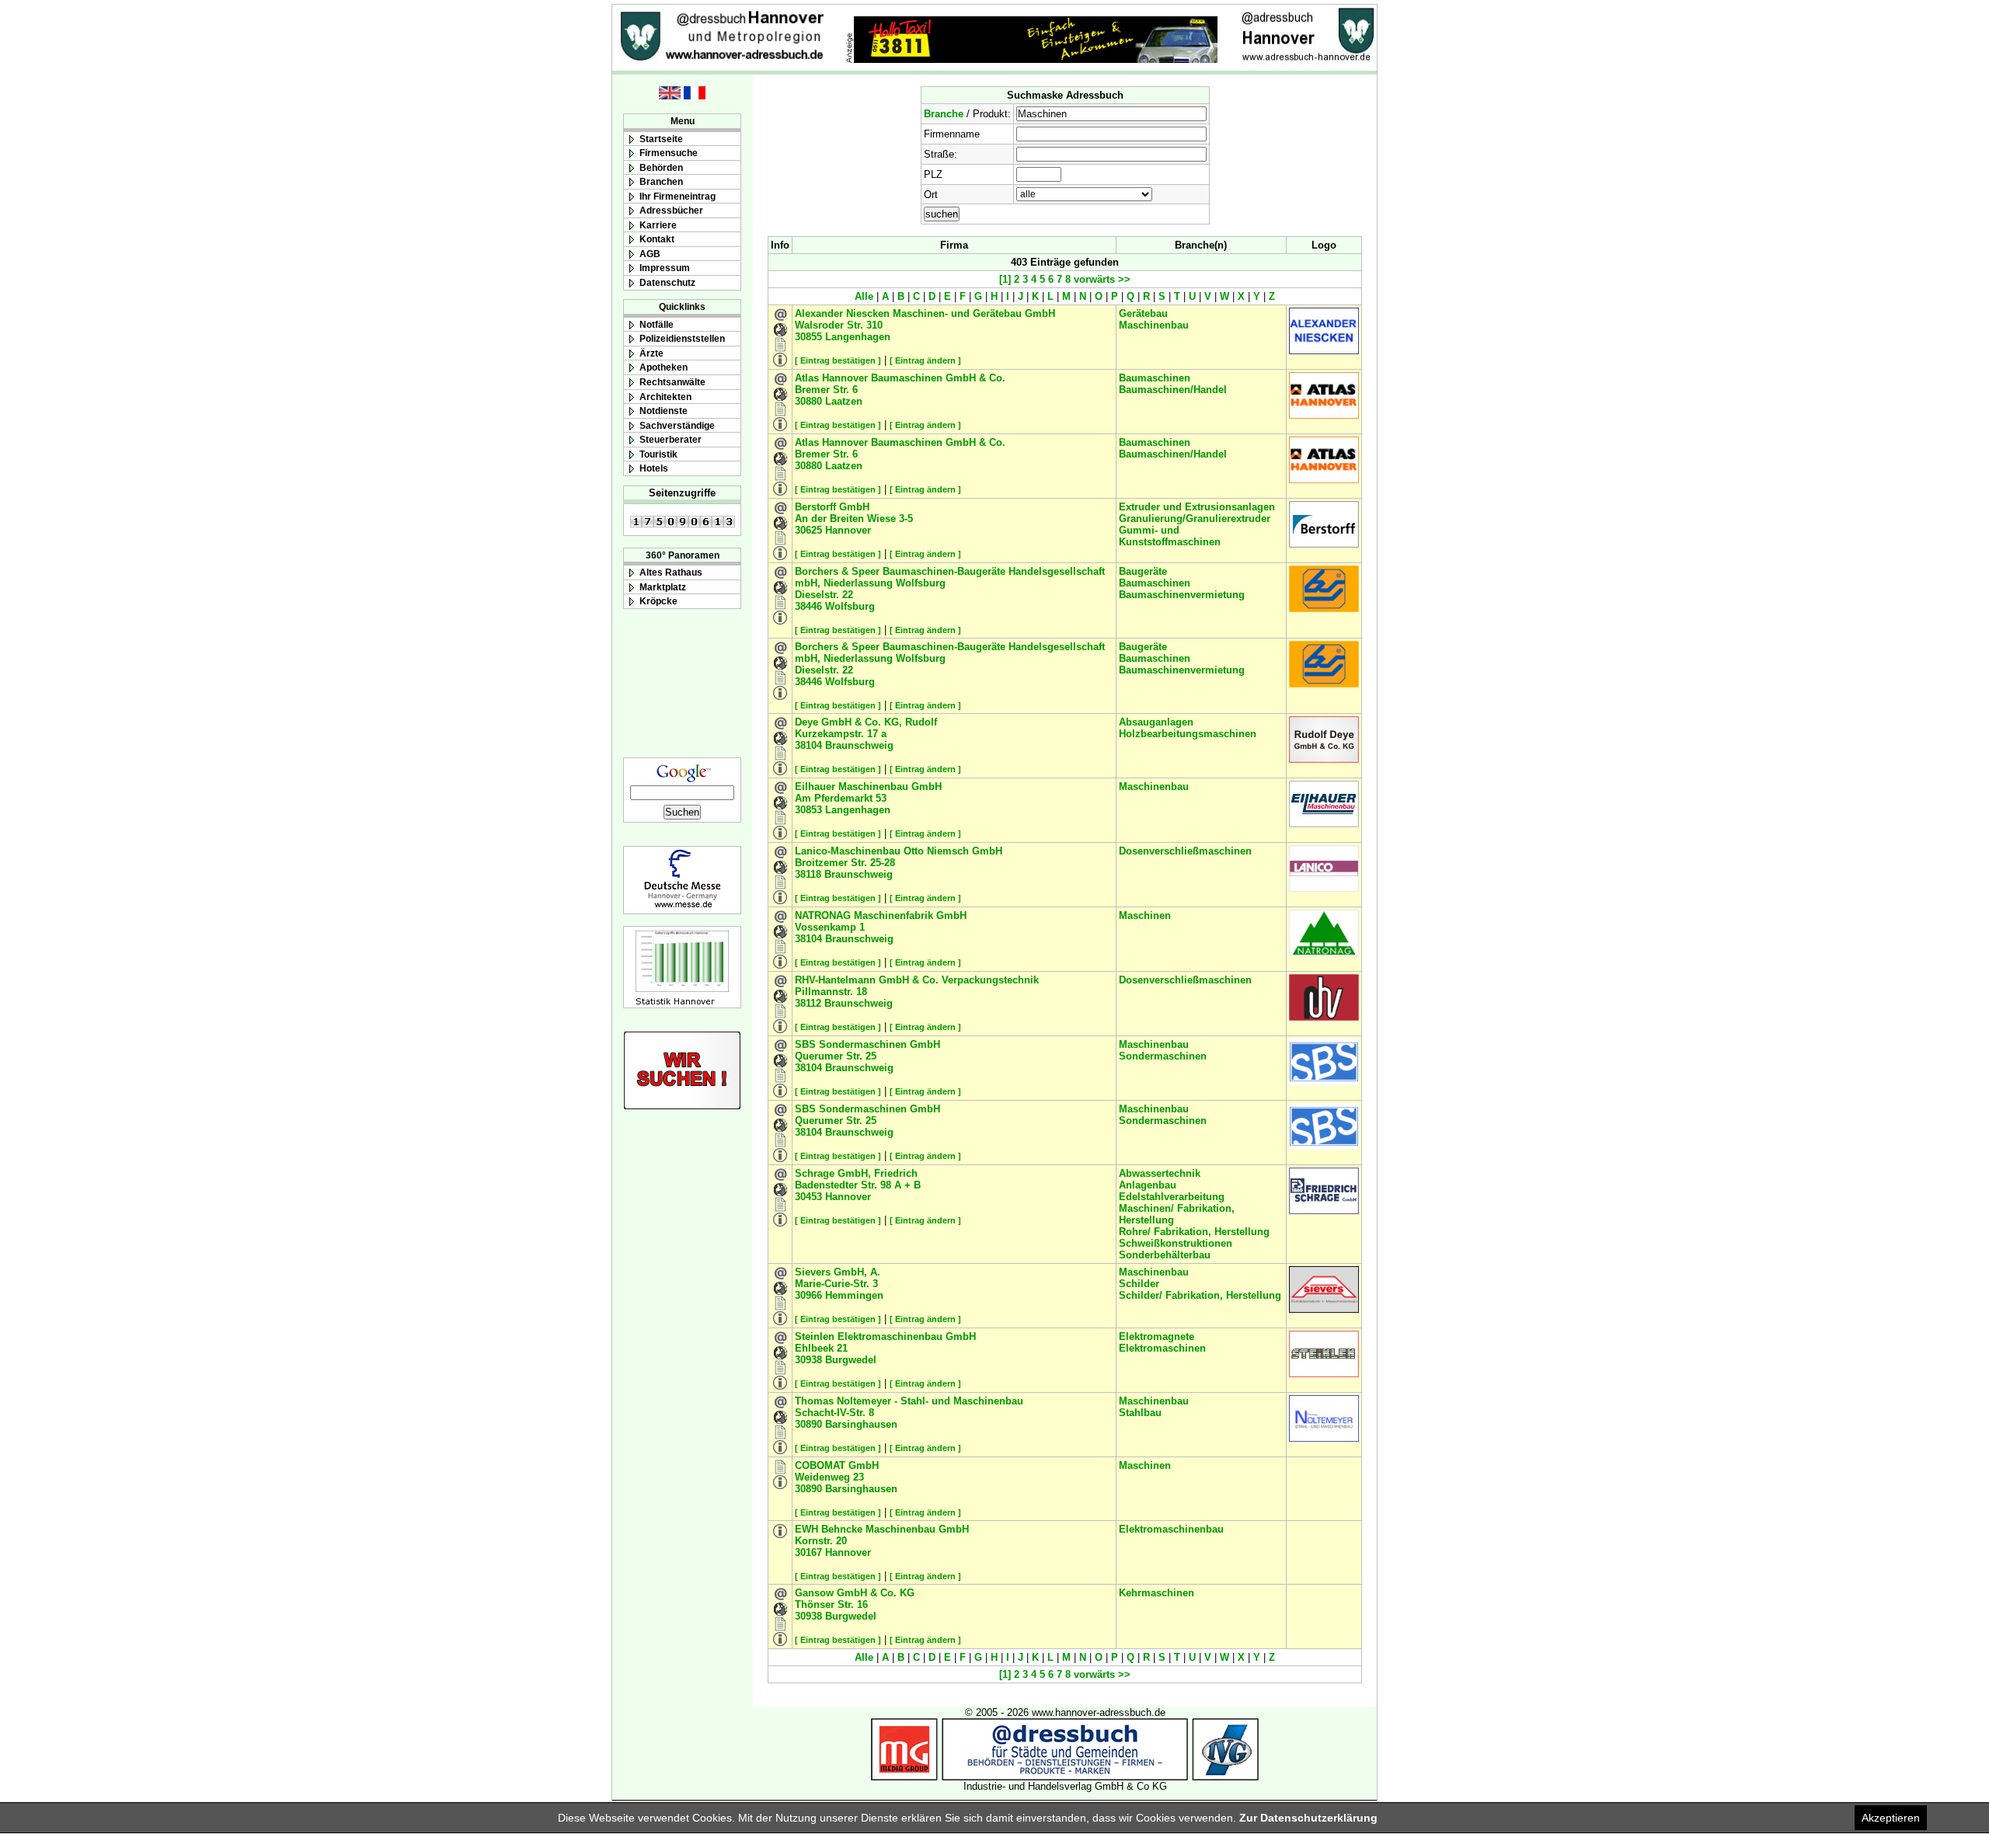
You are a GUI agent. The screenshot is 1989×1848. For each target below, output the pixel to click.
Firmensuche (669, 153)
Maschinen (1145, 915)
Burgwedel (851, 1360)
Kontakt (657, 239)
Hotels (654, 468)
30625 (808, 530)
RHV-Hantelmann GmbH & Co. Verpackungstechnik (917, 980)
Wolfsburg (850, 606)
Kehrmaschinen (1156, 1593)
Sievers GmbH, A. (838, 1272)
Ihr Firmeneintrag (678, 196)
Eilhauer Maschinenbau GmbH (868, 787)
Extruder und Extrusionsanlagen (1197, 507)
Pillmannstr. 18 (831, 992)
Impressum (665, 268)
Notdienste (664, 411)
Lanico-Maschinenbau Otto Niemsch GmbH (899, 851)
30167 (808, 1552)
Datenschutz (667, 282)
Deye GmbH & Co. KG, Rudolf (866, 722)
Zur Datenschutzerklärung (1308, 1818)
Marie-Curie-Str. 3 (836, 1284)
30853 (808, 810)
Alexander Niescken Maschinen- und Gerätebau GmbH (925, 313)
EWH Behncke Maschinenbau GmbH (882, 1529)
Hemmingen (854, 1295)
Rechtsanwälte (672, 382)
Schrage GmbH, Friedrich (856, 1173)
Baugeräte (1143, 571)
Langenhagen (858, 337)
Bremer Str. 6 (826, 390)
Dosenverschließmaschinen (1185, 851)
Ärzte (651, 353)
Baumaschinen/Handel (1173, 390)
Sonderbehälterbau (1165, 1255)
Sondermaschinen (1163, 1056)
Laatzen (844, 401)
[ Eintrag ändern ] (925, 360)
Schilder (1139, 1284)
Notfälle (657, 324)
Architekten (665, 397)
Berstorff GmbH (832, 507)
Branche (944, 114)
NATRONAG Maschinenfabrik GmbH (881, 915)
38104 (808, 745)
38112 (808, 1003)
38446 (808, 606)
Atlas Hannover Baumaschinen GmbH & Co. (900, 378)
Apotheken (664, 367)
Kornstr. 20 (821, 1541)
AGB (650, 254)
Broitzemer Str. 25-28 (845, 863)
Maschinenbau (1154, 325)
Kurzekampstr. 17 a (841, 734)
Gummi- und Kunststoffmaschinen (1170, 536)
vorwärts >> (1101, 279)
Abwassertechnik (1160, 1173)
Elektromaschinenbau (1171, 1529)
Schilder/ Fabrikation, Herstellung (1200, 1295)
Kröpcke (658, 601)
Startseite (661, 139)
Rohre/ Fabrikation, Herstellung (1194, 1232)
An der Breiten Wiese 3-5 (854, 519)
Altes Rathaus (671, 572)
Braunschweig (859, 745)
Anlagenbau (1148, 1185)
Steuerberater (671, 439)
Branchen (661, 181)
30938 (808, 1360)
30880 (808, 401)
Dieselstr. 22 (824, 595)
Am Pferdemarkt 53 (841, 798)
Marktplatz (663, 587)
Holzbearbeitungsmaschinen (1188, 734)
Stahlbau (1140, 1413)
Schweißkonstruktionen (1176, 1243)
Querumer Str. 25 (836, 1056)
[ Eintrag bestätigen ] (838, 360)
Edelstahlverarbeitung (1172, 1197)
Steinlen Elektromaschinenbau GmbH (885, 1336)
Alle (864, 296)
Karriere (658, 225)
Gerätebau (1143, 313)
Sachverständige (677, 425)
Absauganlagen (1156, 722)
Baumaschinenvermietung (1182, 595)
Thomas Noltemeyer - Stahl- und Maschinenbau (909, 1401)
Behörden (661, 167)
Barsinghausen (861, 1424)
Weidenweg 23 (829, 1477)
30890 (808, 1424)
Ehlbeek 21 (821, 1348)
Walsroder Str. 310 (839, 325)
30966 (808, 1295)
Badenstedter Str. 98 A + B (858, 1185)
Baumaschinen (1155, 378)
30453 (808, 1197)
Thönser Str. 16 (831, 1604)
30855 (808, 337)
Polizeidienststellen (682, 338)
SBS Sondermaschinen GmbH (867, 1044)
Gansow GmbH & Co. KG (855, 1593)
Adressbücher (671, 210)
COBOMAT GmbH (837, 1465)
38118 (808, 874)
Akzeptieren (1891, 1818)
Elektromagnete (1156, 1336)
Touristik (658, 454)
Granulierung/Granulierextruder (1195, 519)
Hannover (848, 530)
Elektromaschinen (1162, 1348)
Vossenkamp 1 (830, 927)
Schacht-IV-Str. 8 (834, 1413)
